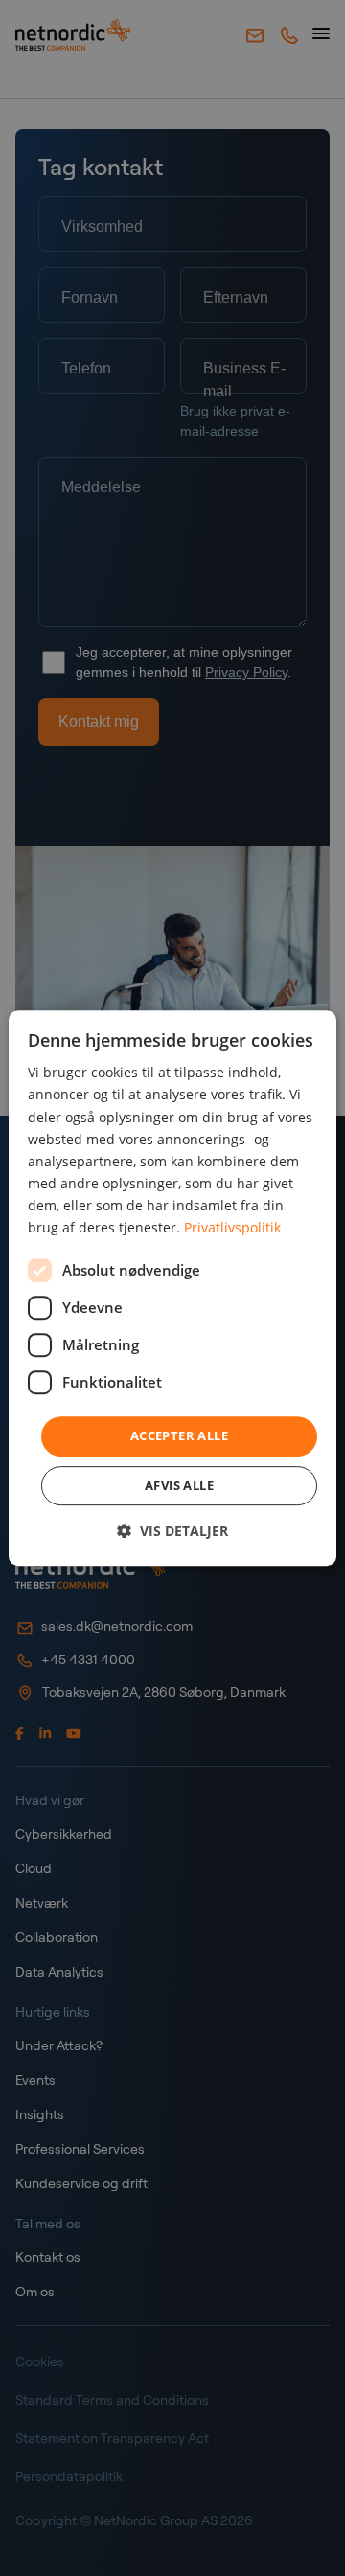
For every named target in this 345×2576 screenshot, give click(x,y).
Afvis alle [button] (179, 1485)
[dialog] (172, 1288)
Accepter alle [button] (179, 1435)
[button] (172, 1531)
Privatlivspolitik (232, 1227)
